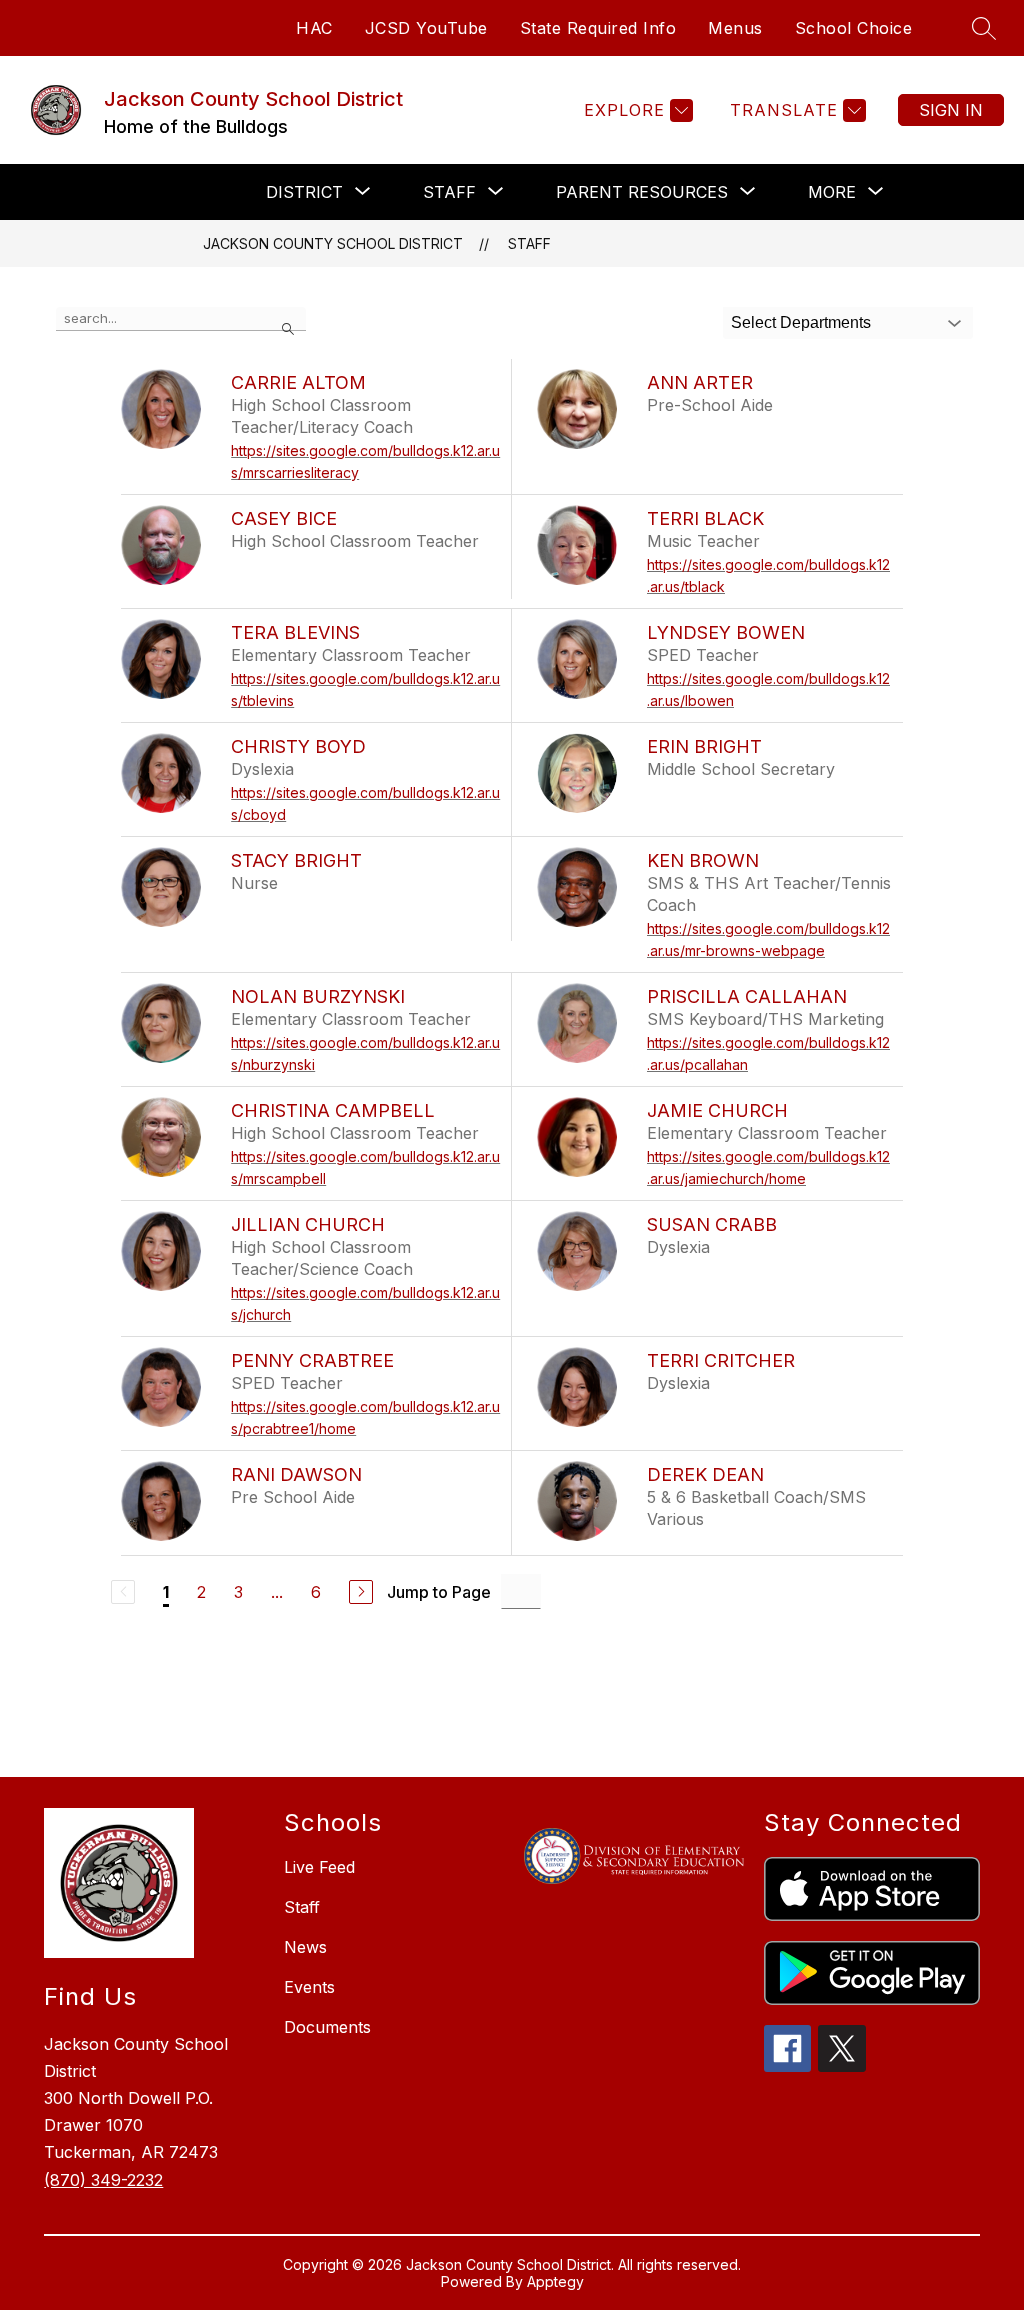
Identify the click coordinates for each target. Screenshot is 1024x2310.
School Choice (854, 28)
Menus (735, 28)
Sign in (951, 110)
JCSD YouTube (426, 28)
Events (309, 1987)
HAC (314, 28)
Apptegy (555, 2281)
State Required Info (598, 28)
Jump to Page (439, 1592)
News (305, 1947)
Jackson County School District (333, 243)
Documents (327, 2027)
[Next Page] (361, 1592)
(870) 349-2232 (103, 2180)
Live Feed (319, 1867)
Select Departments (801, 322)
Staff (529, 243)
